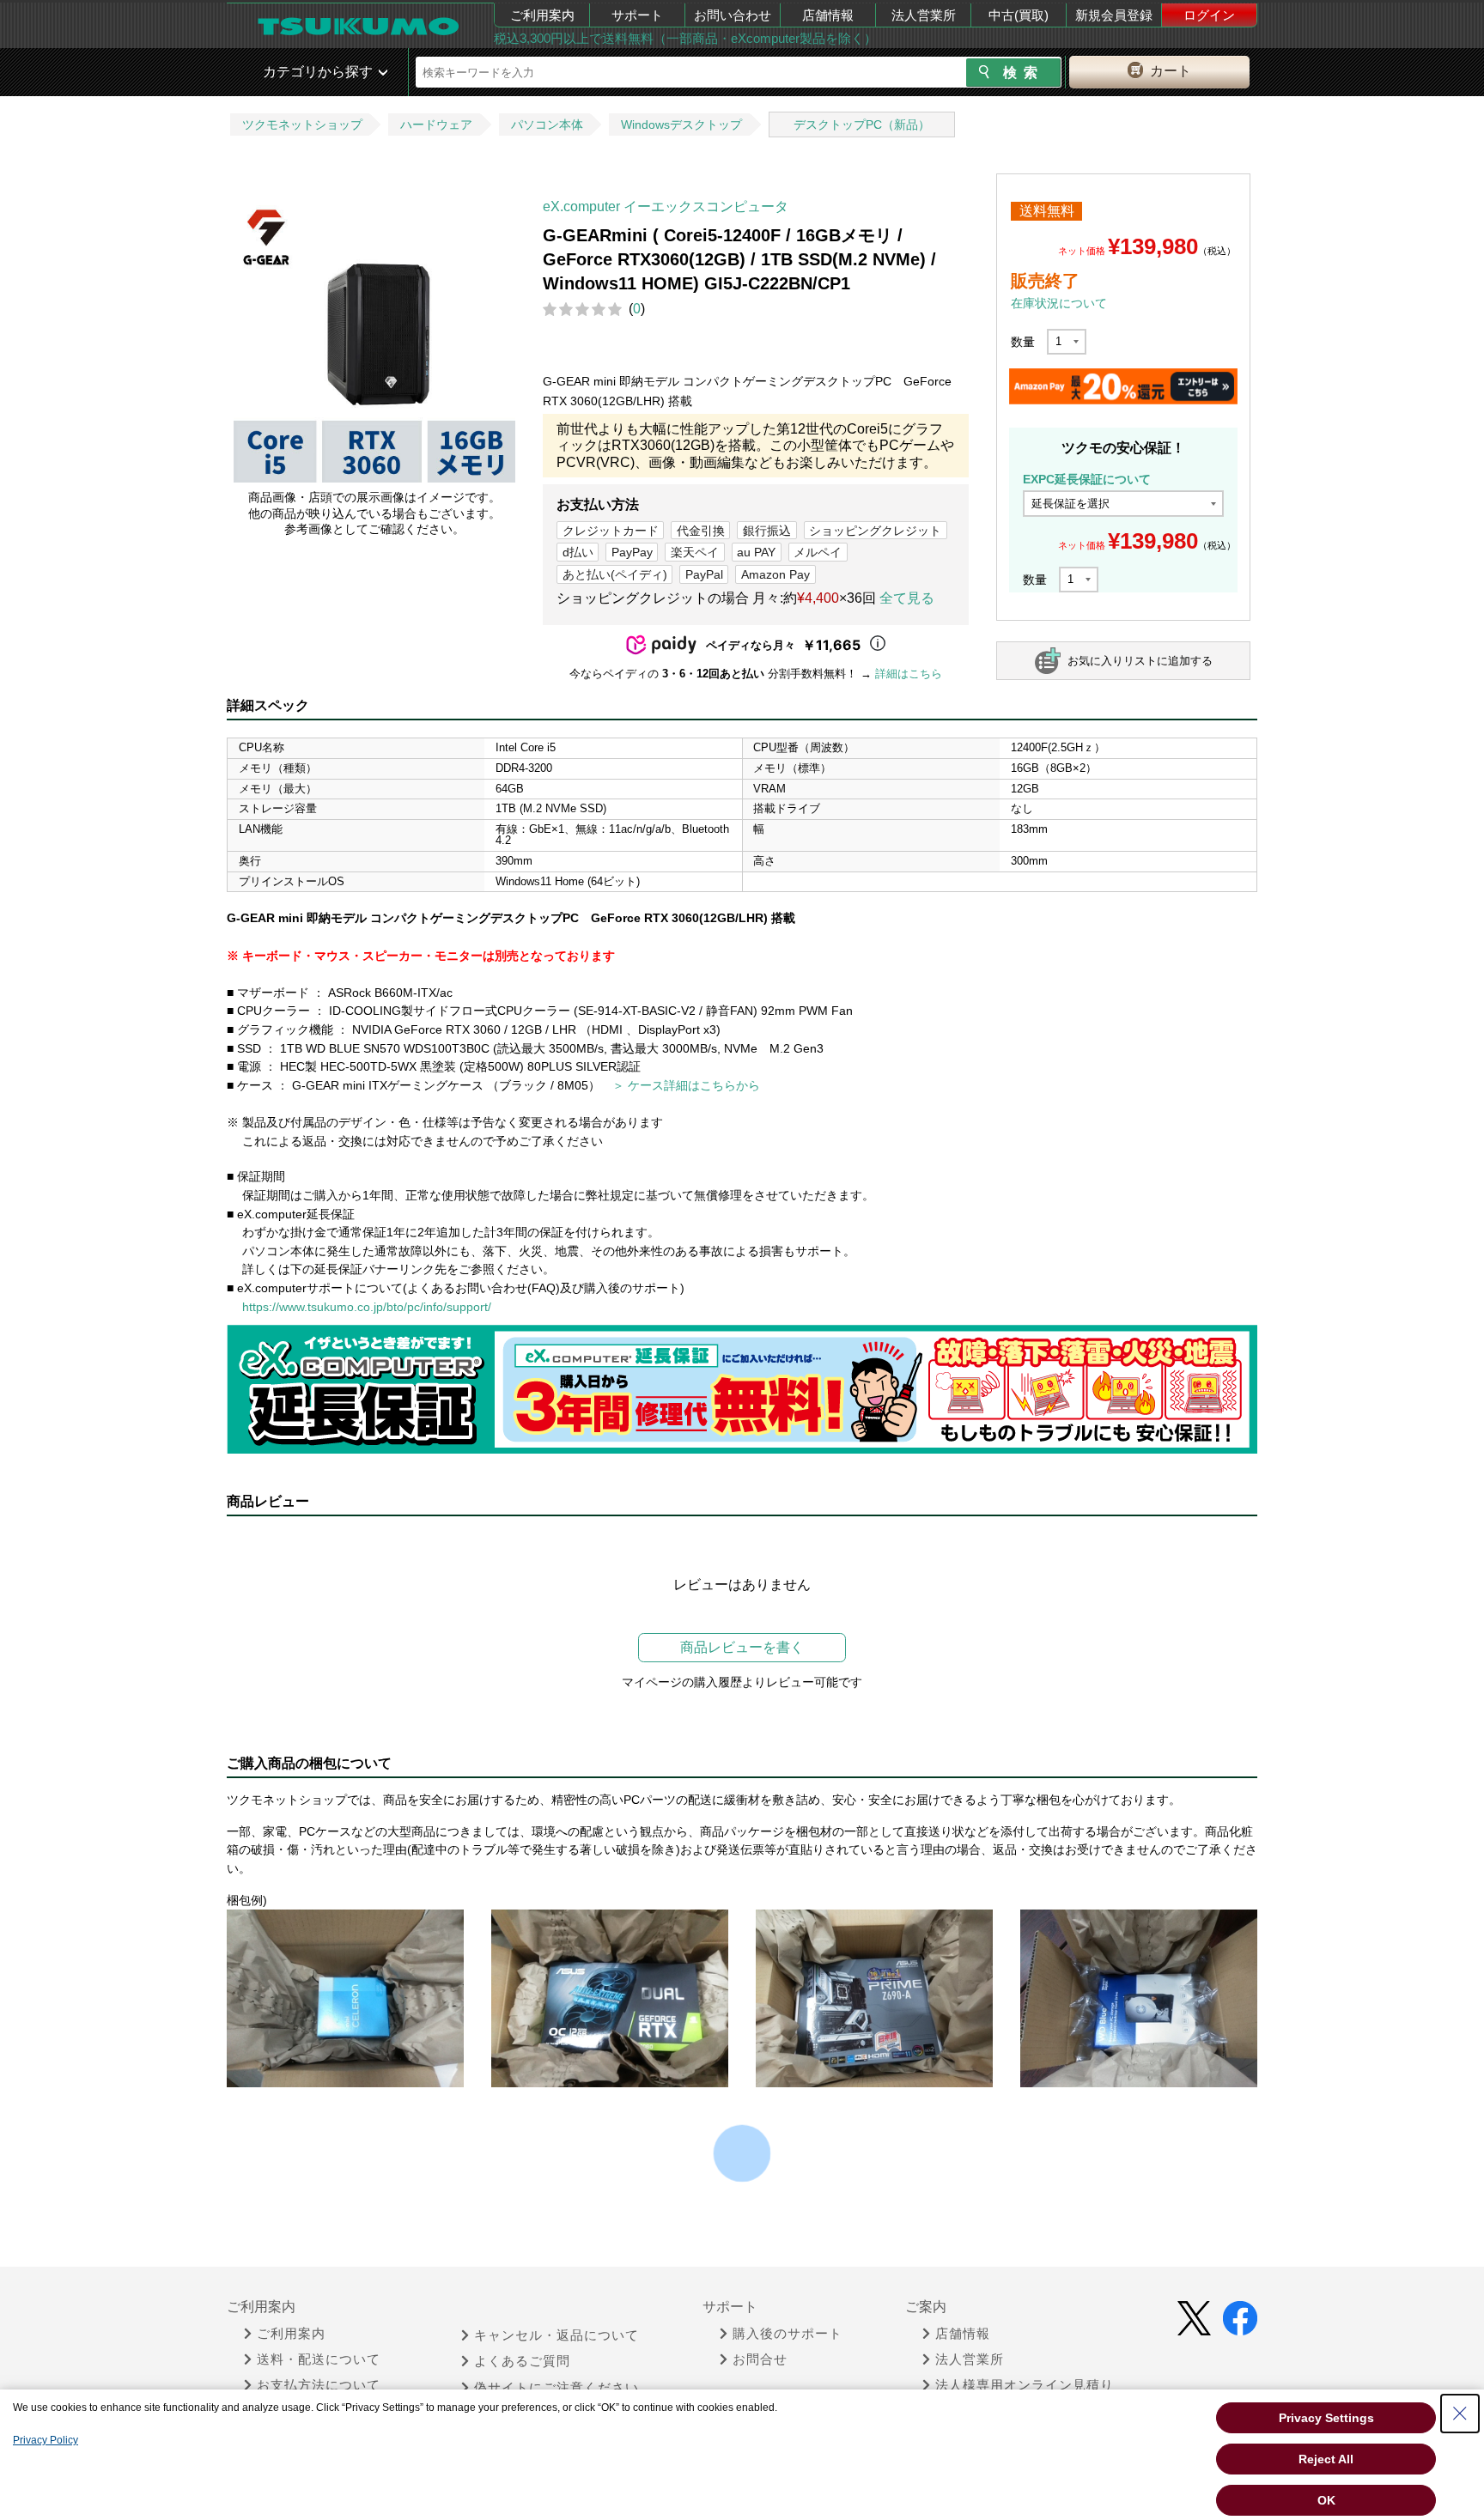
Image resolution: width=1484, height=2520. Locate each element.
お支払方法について (319, 2385)
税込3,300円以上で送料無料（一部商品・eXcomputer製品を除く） (685, 38)
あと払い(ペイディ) (615, 574)
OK (1326, 2500)
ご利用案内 (542, 15)
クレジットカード (611, 531)
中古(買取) (1019, 15)
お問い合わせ (733, 15)
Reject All (1326, 2459)
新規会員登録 (1114, 15)
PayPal (704, 574)
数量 (1023, 342)
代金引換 (701, 531)
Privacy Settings (1326, 2418)
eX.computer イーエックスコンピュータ (666, 206)
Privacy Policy (46, 2440)
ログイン (1209, 15)
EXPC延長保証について (1087, 479)
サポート (637, 15)
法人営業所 (924, 15)
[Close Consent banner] (1460, 2414)
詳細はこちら (909, 674)
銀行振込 (767, 531)
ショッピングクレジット (875, 531)
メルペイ (818, 552)
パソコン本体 (547, 124)
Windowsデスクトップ (681, 124)
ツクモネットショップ (302, 124)
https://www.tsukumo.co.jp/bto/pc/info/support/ (367, 1307)
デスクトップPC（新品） (862, 124)
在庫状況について (1059, 303)
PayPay (632, 552)
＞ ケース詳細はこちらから (686, 1085)
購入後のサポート (788, 2334)
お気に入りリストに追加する (1140, 661)
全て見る (907, 598)
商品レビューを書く (742, 1647)
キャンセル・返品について (556, 2335)
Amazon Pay (775, 574)
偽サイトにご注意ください (556, 2388)
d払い (578, 552)
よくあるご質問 (522, 2361)
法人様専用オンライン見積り (1025, 2385)
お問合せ (760, 2359)
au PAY (756, 552)
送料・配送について (319, 2359)
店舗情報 (828, 15)
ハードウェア (436, 124)
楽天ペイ (695, 552)
